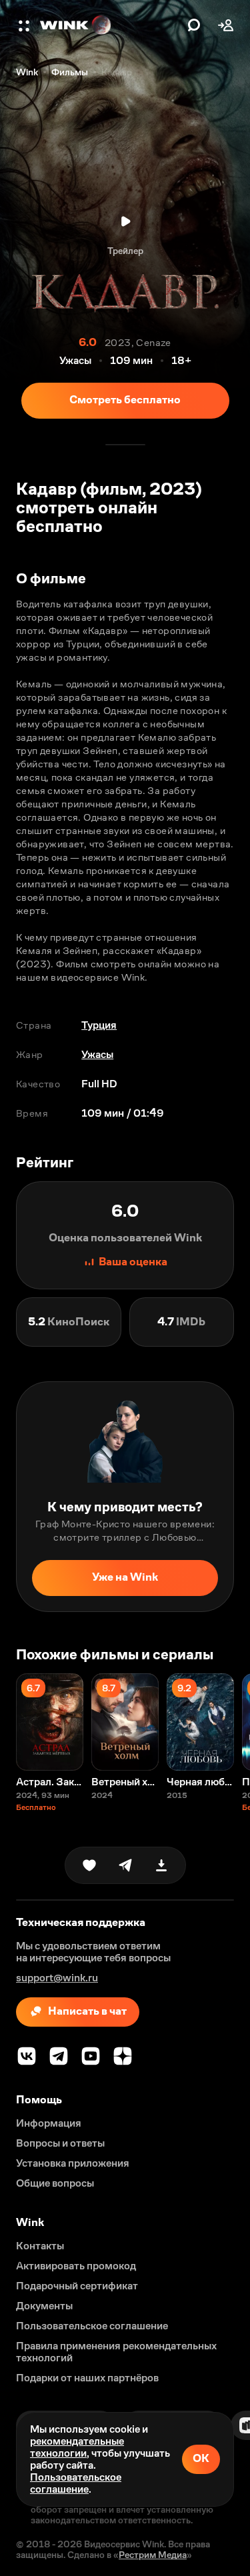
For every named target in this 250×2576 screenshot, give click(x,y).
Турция (99, 1025)
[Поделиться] (125, 1865)
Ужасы (97, 1054)
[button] (25, 25)
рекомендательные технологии (77, 2447)
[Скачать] (161, 1865)
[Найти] (194, 25)
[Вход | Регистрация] (226, 25)
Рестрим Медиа (153, 2555)
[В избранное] (89, 1865)
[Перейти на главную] (110, 25)
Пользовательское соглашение (76, 2483)
